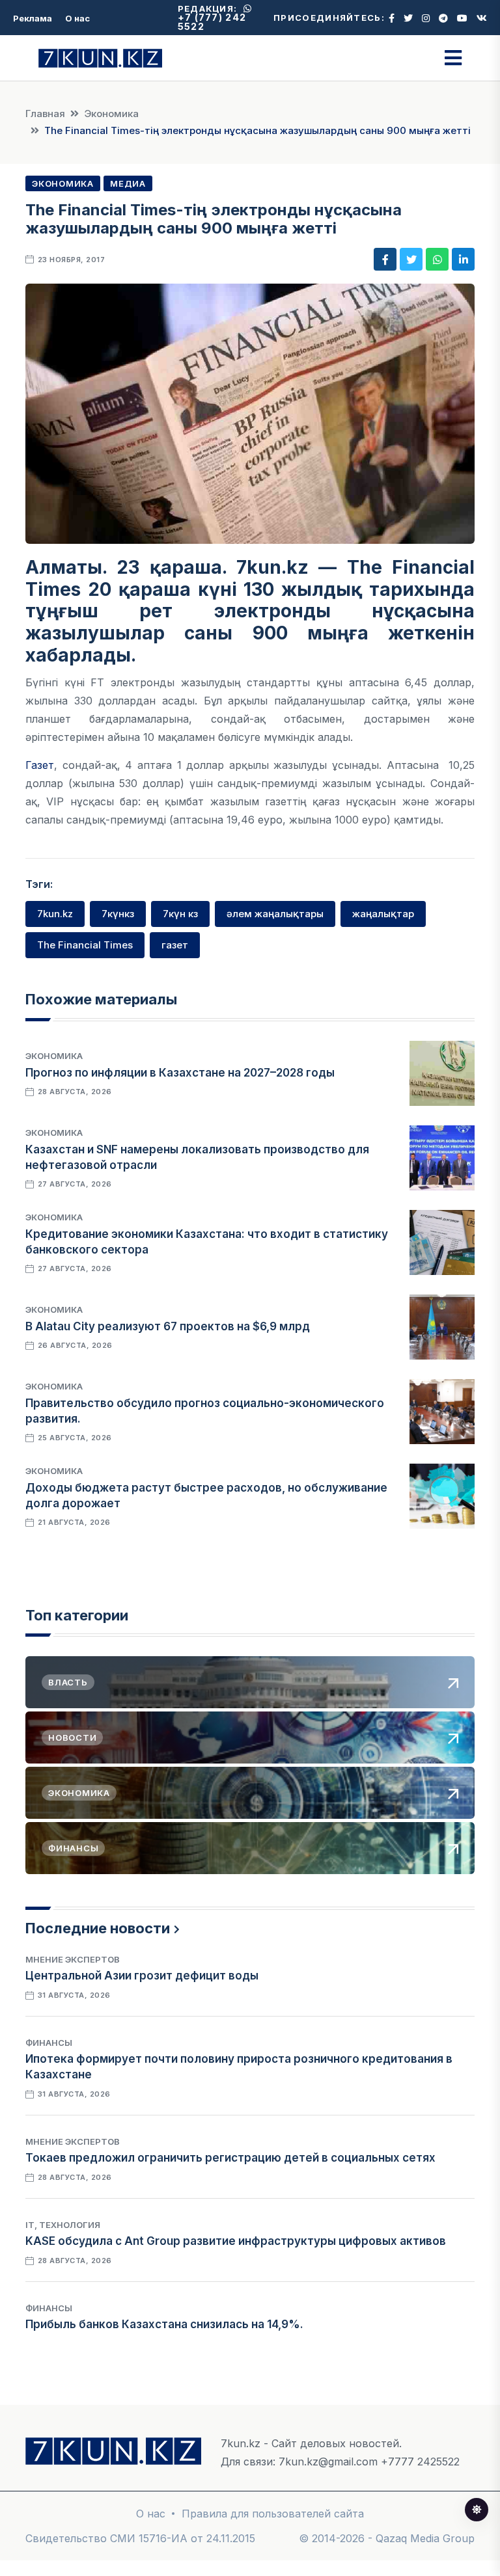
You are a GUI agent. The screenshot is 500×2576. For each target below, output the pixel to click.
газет (175, 945)
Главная (45, 114)
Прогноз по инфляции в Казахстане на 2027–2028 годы (180, 1073)
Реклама (33, 18)
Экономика (111, 114)
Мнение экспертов (73, 1959)
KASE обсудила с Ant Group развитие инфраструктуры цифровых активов (236, 2241)
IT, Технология (63, 2225)
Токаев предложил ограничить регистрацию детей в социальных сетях (230, 2158)
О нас (77, 18)
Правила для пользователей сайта (273, 2514)
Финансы (49, 2043)
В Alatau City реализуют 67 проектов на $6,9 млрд (168, 1326)
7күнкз (118, 914)
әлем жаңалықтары (275, 914)
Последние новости (98, 1928)
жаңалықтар (383, 914)
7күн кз (180, 914)
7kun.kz (55, 914)
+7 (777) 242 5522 (212, 22)
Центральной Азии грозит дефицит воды (142, 1976)
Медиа (128, 183)
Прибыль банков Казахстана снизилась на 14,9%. (164, 2324)
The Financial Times (85, 945)
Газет (40, 765)
